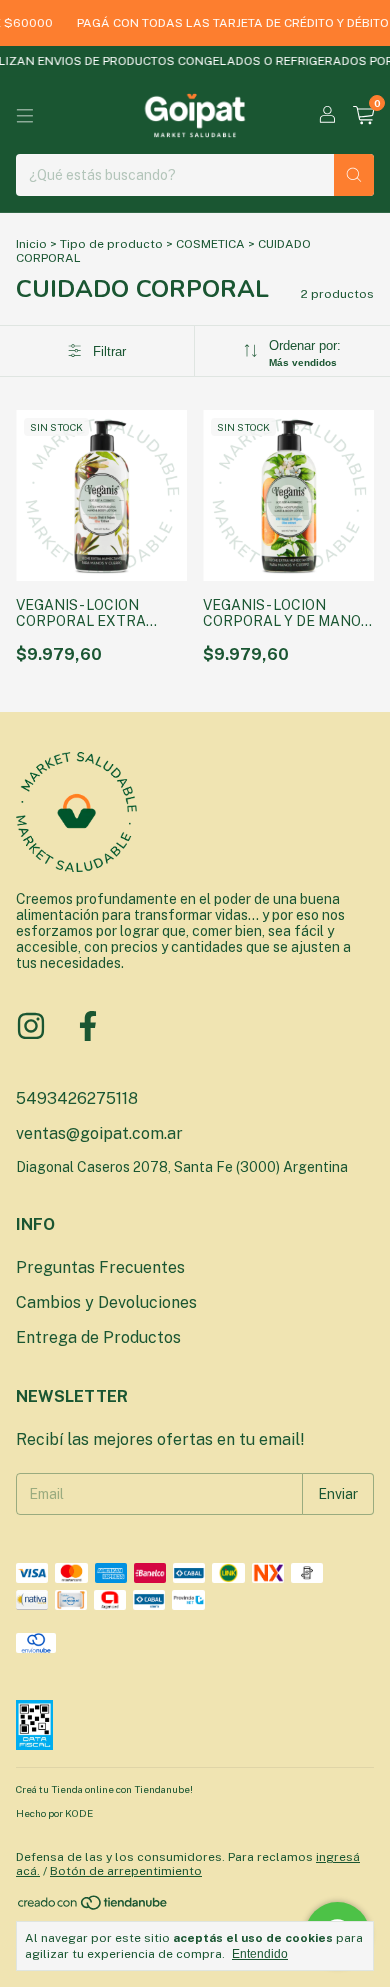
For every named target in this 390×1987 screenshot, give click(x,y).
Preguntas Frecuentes (100, 1267)
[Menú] (25, 116)
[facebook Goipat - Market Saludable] (88, 1026)
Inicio (31, 244)
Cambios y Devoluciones (106, 1302)
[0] (363, 116)
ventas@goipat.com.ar (99, 1133)
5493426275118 (77, 1098)
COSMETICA (210, 244)
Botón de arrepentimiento (126, 1871)
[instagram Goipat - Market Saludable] (31, 1026)
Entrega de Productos (98, 1337)
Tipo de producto (111, 244)
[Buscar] (354, 175)
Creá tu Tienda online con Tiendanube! (104, 1789)
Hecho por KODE (54, 1813)
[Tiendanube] (93, 1907)
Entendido (260, 1954)
